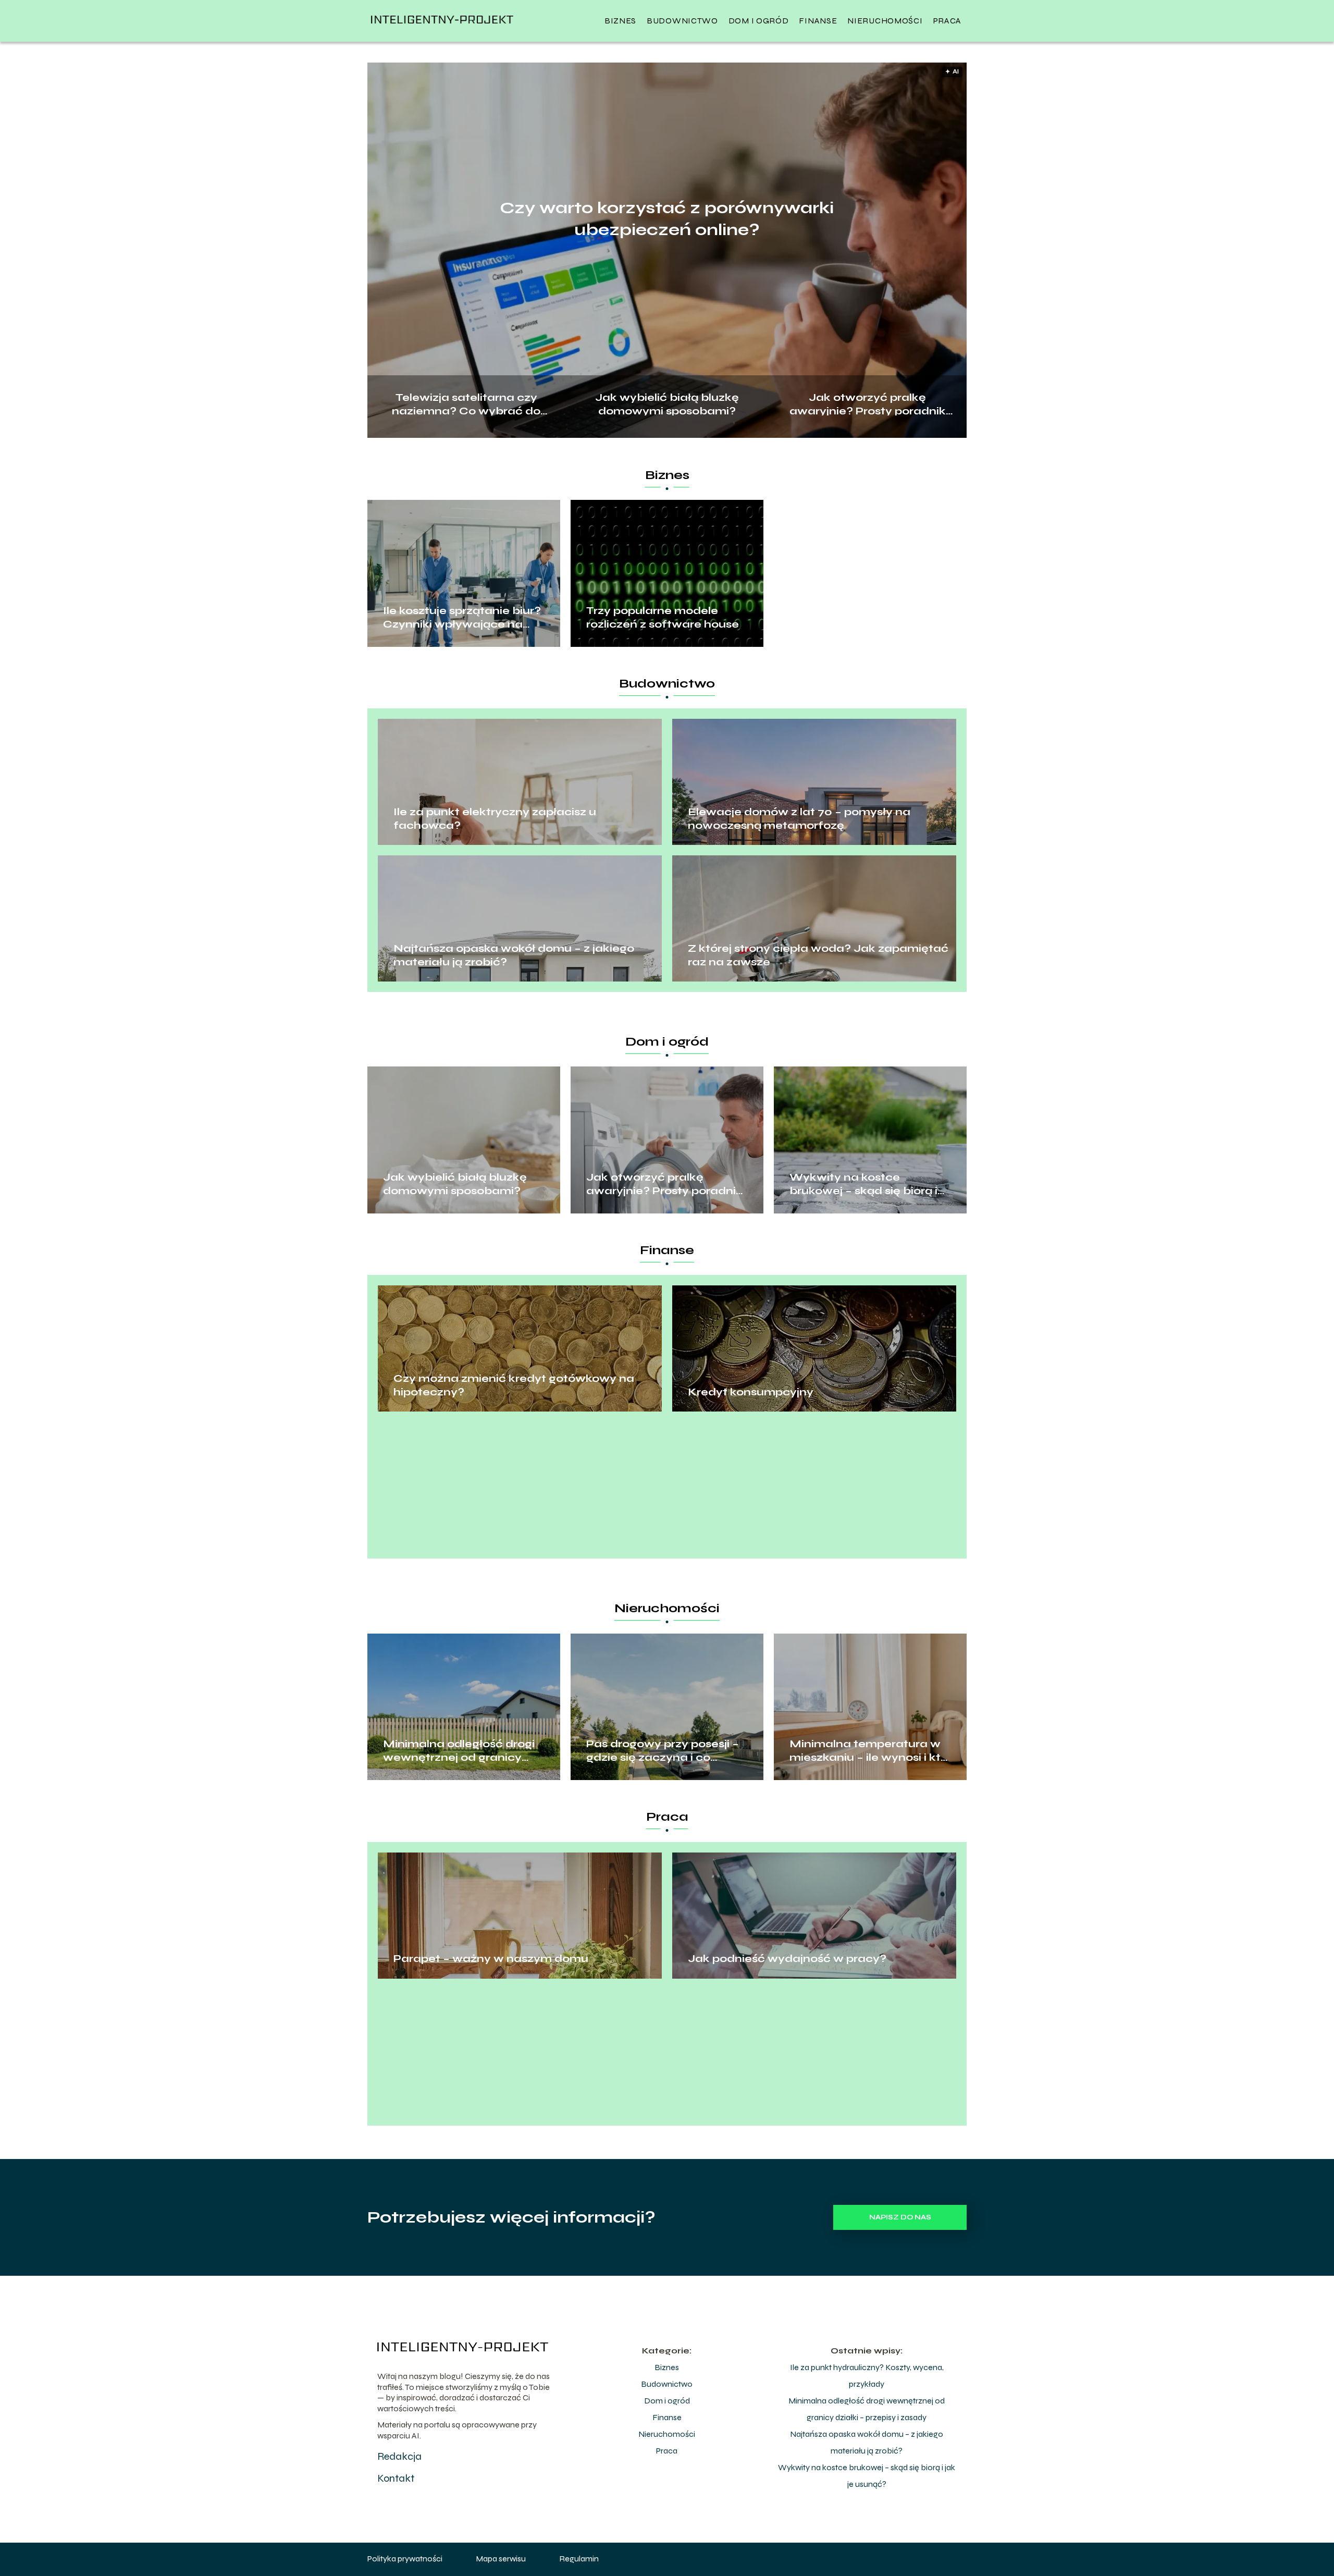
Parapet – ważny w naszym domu (491, 1959)
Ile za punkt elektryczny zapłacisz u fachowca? (495, 819)
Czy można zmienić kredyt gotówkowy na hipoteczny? (514, 1385)
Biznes (620, 21)
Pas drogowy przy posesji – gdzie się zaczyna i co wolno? (663, 1751)
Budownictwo (682, 21)
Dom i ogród (759, 21)
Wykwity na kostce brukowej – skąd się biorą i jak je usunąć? (863, 1184)
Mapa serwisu (501, 2559)
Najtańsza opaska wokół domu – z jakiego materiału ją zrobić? (514, 955)
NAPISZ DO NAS (900, 2217)
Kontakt (396, 2478)
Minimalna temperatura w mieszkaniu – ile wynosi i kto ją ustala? (869, 1751)
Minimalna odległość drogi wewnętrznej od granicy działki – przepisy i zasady (459, 1751)
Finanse (818, 21)
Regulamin (579, 2559)
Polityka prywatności (405, 2559)
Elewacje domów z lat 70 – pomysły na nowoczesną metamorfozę (799, 819)
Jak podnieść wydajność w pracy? (787, 1959)
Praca (948, 21)
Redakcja (399, 2456)
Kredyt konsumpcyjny (751, 1392)
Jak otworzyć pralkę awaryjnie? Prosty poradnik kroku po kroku (868, 403)
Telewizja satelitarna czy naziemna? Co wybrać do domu (466, 403)
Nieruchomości (885, 21)
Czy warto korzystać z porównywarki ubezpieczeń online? (667, 219)
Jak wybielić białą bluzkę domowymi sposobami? (667, 403)
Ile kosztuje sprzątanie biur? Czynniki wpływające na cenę (462, 618)
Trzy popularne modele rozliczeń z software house (663, 617)
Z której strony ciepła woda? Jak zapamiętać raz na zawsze (818, 955)
